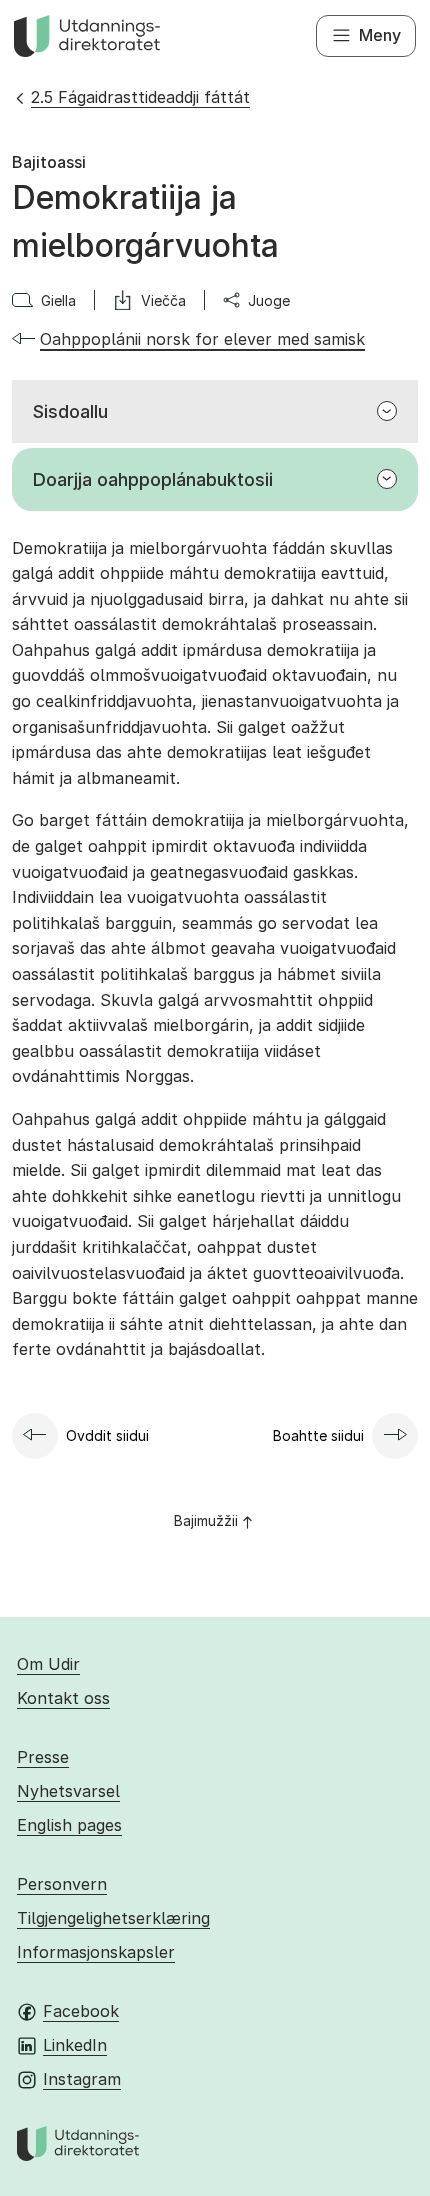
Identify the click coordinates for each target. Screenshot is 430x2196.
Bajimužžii (206, 1520)
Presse (43, 1757)
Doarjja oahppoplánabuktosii (153, 479)
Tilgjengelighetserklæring (113, 1918)
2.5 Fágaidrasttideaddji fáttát (140, 97)
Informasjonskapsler (96, 1952)
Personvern (62, 1884)
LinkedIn (75, 2045)
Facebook (81, 2011)
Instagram (82, 2079)
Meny (380, 35)
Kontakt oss (63, 1698)
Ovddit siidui (107, 1435)
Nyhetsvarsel (68, 1791)
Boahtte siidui (318, 1435)
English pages (69, 1825)
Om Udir (48, 1664)
